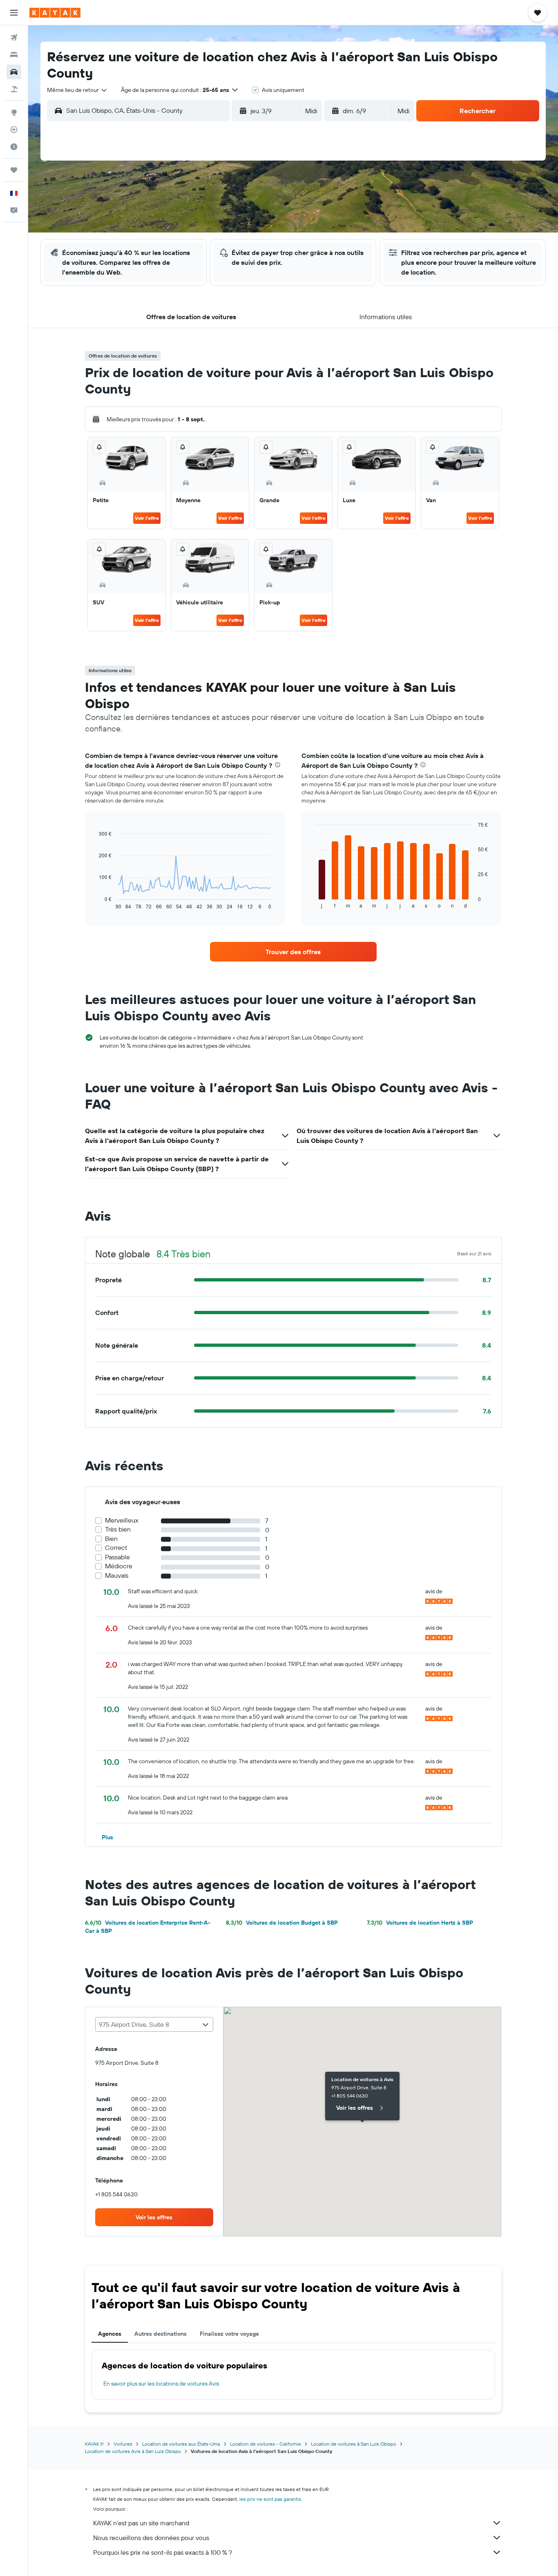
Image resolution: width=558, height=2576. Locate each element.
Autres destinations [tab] (161, 2334)
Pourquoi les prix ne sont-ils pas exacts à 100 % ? (163, 2552)
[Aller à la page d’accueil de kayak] (55, 13)
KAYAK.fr (94, 2444)
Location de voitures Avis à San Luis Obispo (133, 2451)
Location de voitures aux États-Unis (181, 2444)
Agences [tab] (110, 2334)
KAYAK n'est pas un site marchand (141, 2523)
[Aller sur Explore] (14, 112)
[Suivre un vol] (14, 130)
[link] (293, 952)
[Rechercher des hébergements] (14, 55)
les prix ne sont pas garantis (270, 2499)
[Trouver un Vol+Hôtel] (14, 89)
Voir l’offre (147, 518)
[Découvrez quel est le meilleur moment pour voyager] (14, 147)
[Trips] (14, 170)
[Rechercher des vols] (14, 38)
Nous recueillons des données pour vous (151, 2538)
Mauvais (117, 1575)
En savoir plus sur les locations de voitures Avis (161, 2384)
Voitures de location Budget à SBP (282, 1923)
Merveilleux (122, 1520)
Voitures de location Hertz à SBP (420, 1923)
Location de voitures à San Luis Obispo (354, 2444)
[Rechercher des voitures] (14, 72)
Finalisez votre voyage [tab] (229, 2334)
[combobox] (77, 90)
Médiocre (119, 1566)
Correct (116, 1548)
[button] (14, 13)
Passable (117, 1557)
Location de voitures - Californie (266, 2444)
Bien (111, 1539)
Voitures (123, 2444)
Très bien (118, 1529)
